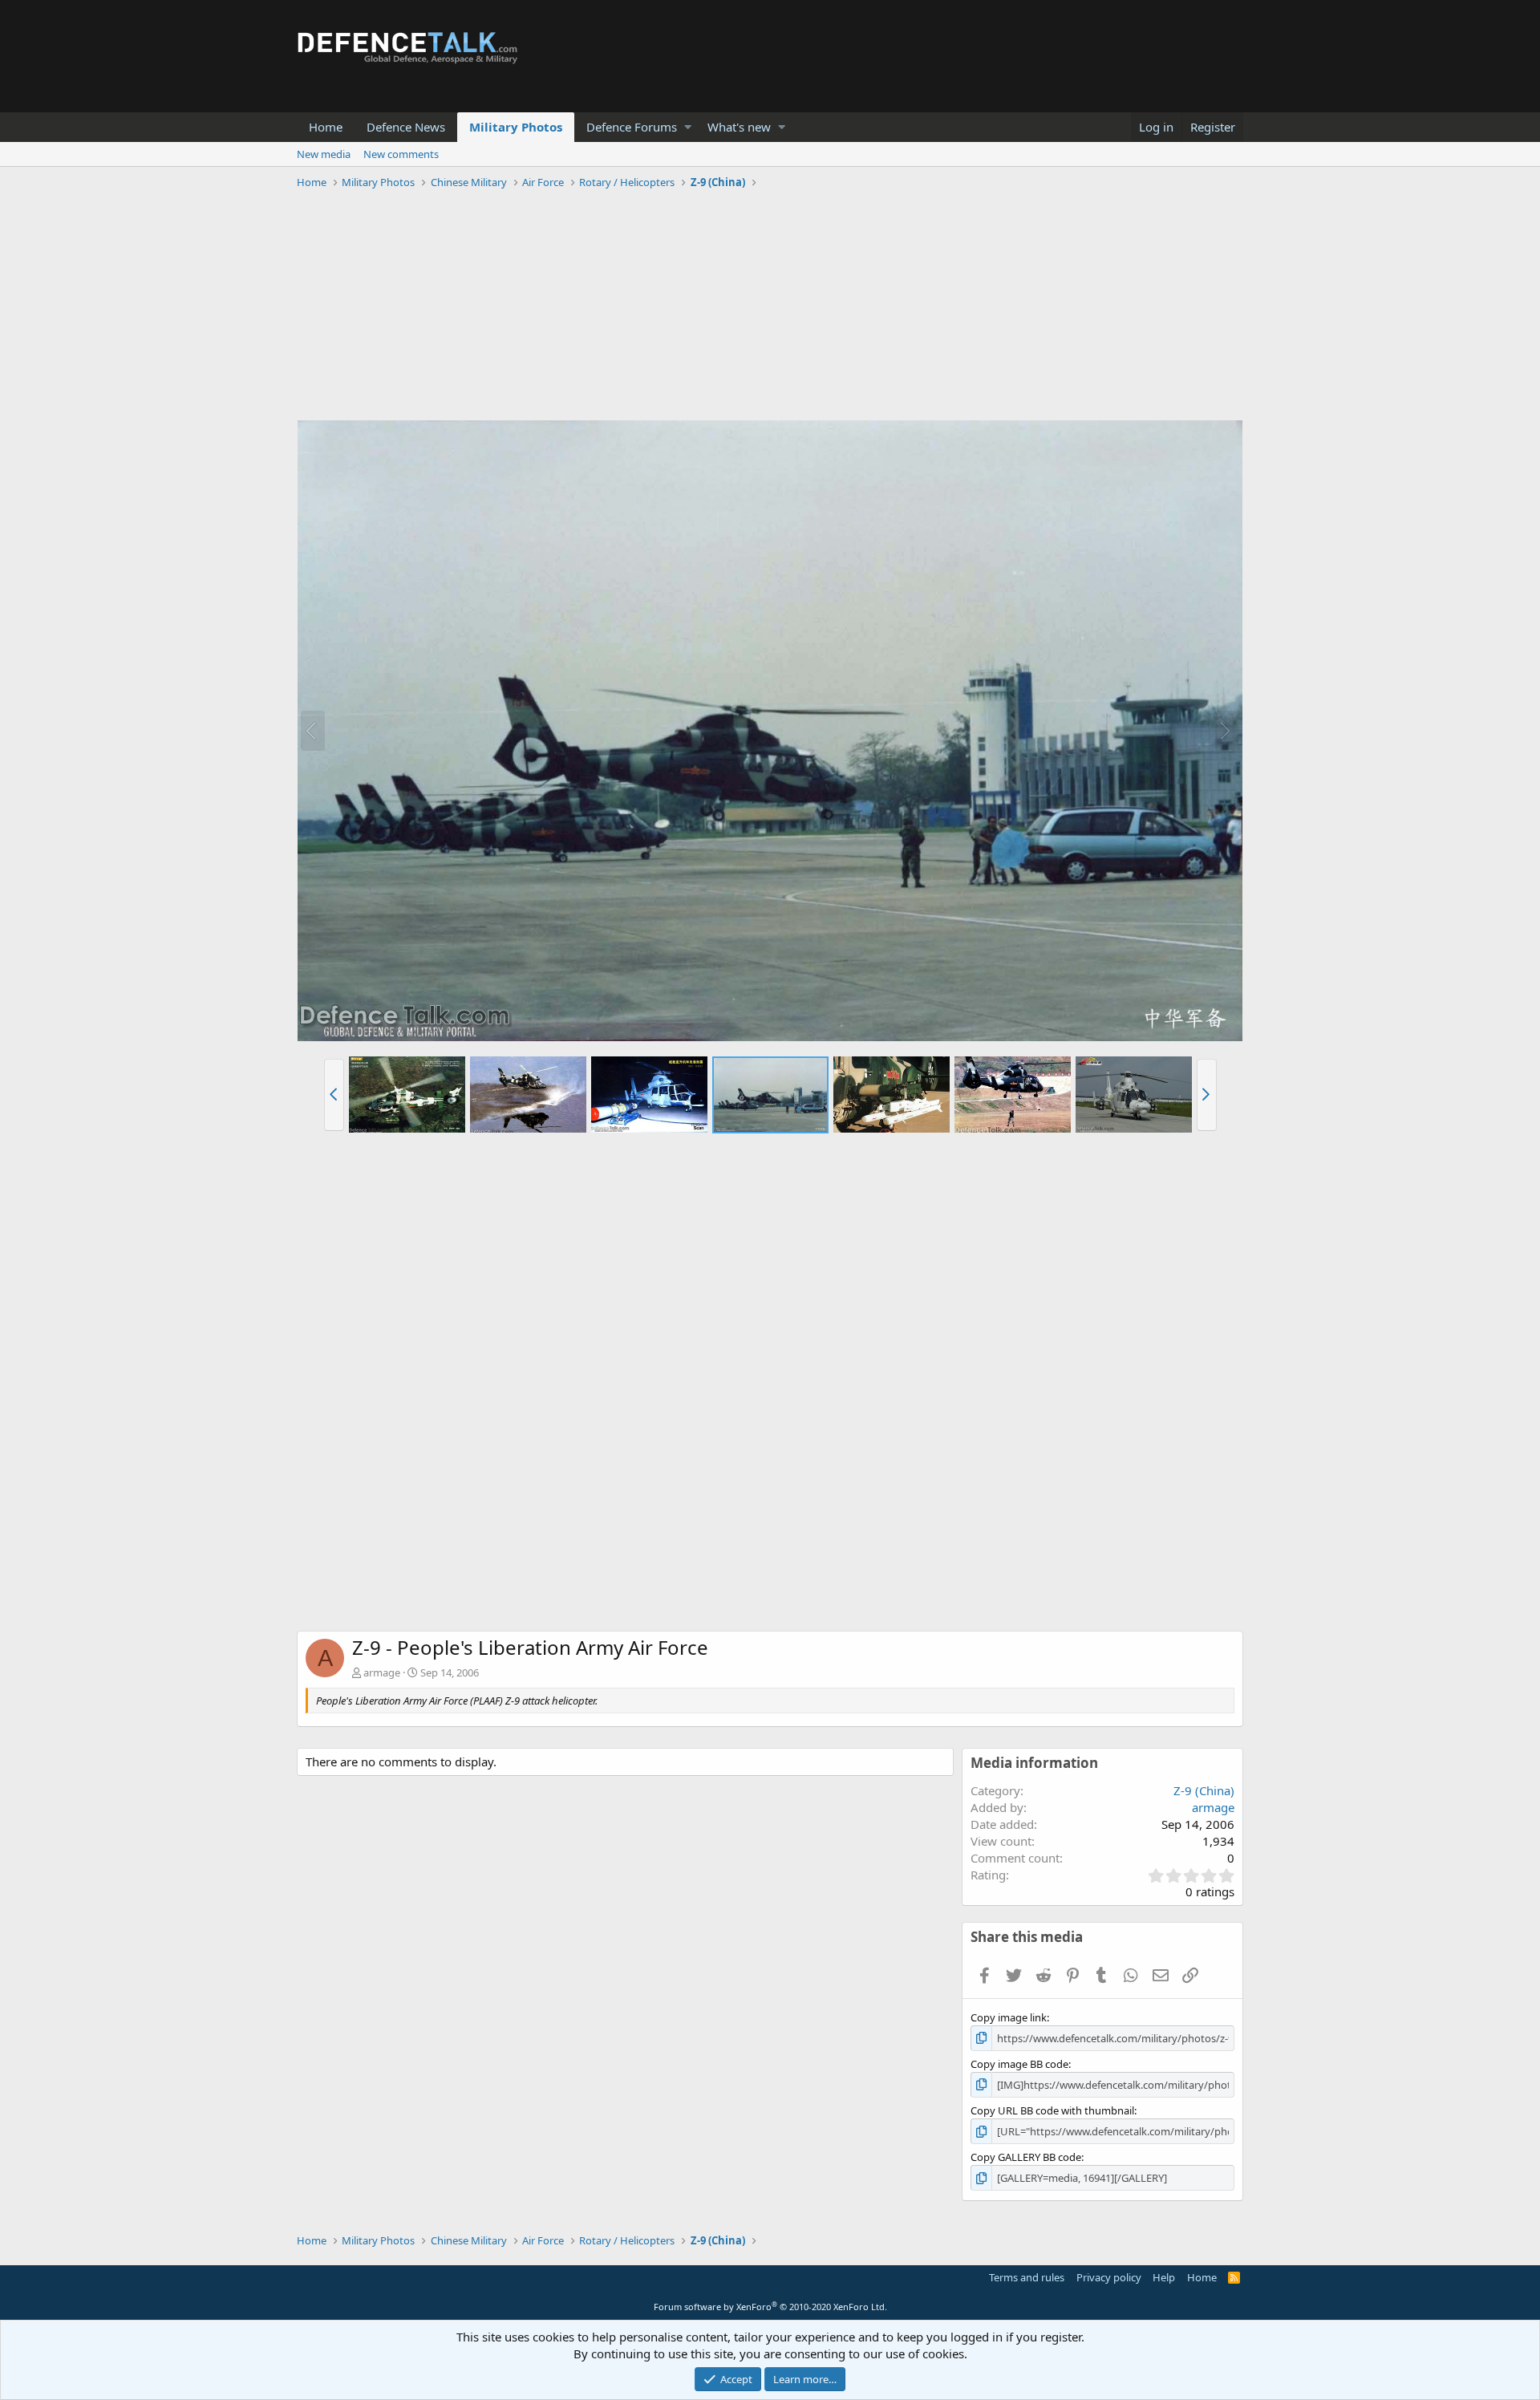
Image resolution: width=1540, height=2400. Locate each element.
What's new (739, 127)
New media (324, 154)
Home (326, 127)
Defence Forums (632, 127)
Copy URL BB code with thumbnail (1052, 2110)
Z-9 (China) (1204, 1790)
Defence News (406, 127)
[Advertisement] (770, 307)
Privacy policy (1109, 2277)
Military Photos (516, 127)
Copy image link (1009, 2017)
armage (382, 1672)
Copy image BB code (1019, 2064)
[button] (688, 127)
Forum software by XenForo (770, 2307)
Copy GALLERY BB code (1026, 2157)
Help (1164, 2277)
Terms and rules (1027, 2277)
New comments (401, 154)
